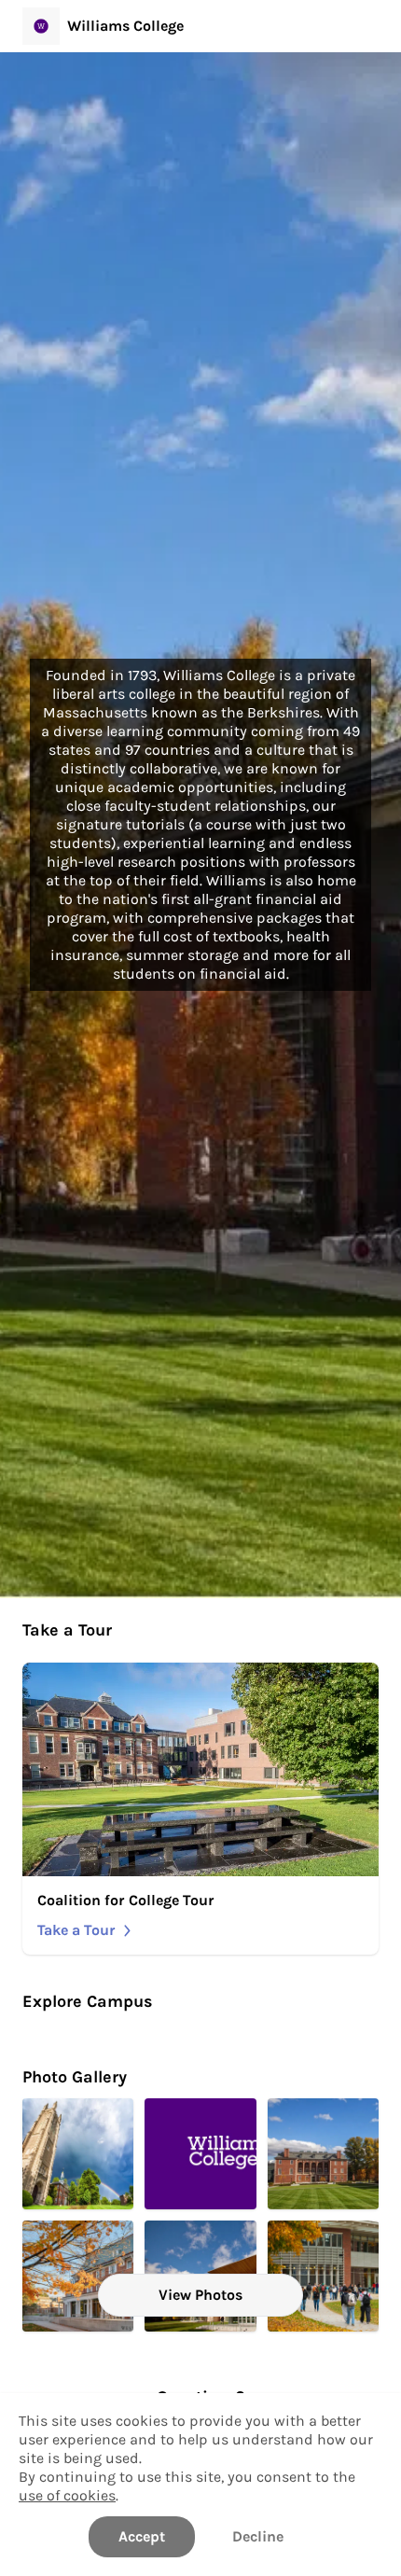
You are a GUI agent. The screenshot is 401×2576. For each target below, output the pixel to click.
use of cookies (67, 2495)
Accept (142, 2536)
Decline (258, 2536)
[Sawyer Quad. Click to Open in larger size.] (323, 2154)
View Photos (200, 2295)
